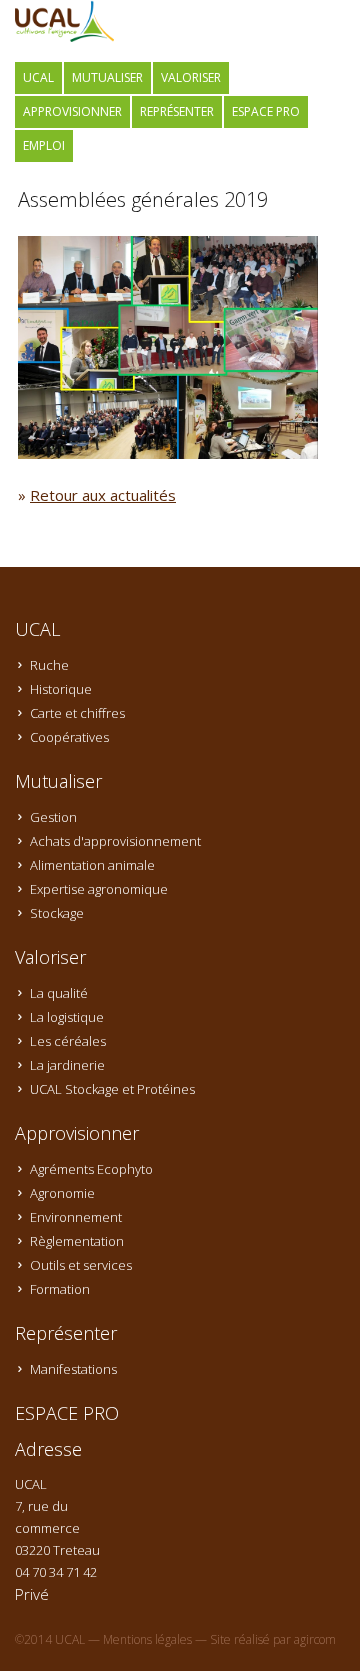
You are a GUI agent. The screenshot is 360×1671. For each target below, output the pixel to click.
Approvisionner (72, 111)
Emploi (44, 145)
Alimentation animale (92, 865)
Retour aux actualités (103, 495)
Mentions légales (147, 1639)
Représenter (177, 111)
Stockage (57, 913)
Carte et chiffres (77, 713)
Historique (61, 689)
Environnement (76, 1217)
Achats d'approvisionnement (115, 841)
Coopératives (69, 737)
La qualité (59, 993)
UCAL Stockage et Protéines (112, 1089)
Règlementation (77, 1241)
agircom (315, 1639)
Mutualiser (107, 77)
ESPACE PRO (266, 111)
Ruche (49, 665)
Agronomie (62, 1193)
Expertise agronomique (99, 889)
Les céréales (68, 1041)
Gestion (53, 817)
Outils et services (81, 1265)
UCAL (38, 77)
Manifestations (73, 1369)
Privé (32, 1594)
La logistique (67, 1017)
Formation (60, 1289)
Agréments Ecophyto (91, 1169)
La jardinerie (67, 1065)
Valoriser (191, 77)
